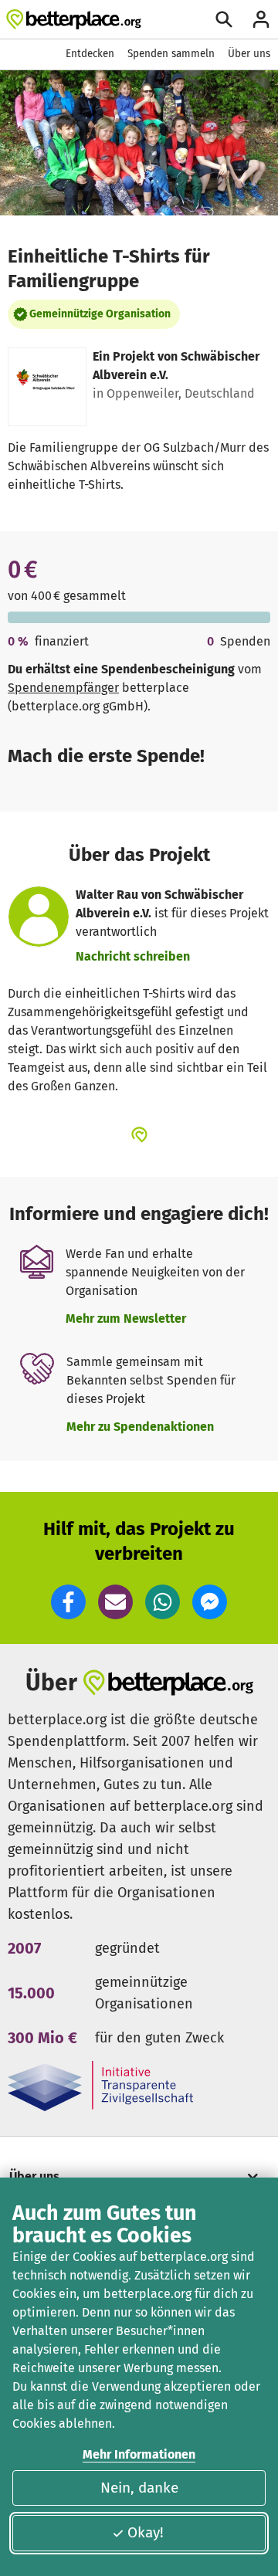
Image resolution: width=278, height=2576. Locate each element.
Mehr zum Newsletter (126, 1319)
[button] (68, 1602)
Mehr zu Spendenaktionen (140, 1427)
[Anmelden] (261, 19)
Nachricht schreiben (133, 956)
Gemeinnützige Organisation (100, 314)
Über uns (249, 54)
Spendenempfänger (63, 688)
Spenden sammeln (171, 54)
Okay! (146, 2532)
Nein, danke (139, 2488)
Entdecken (90, 54)
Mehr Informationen (139, 2454)
